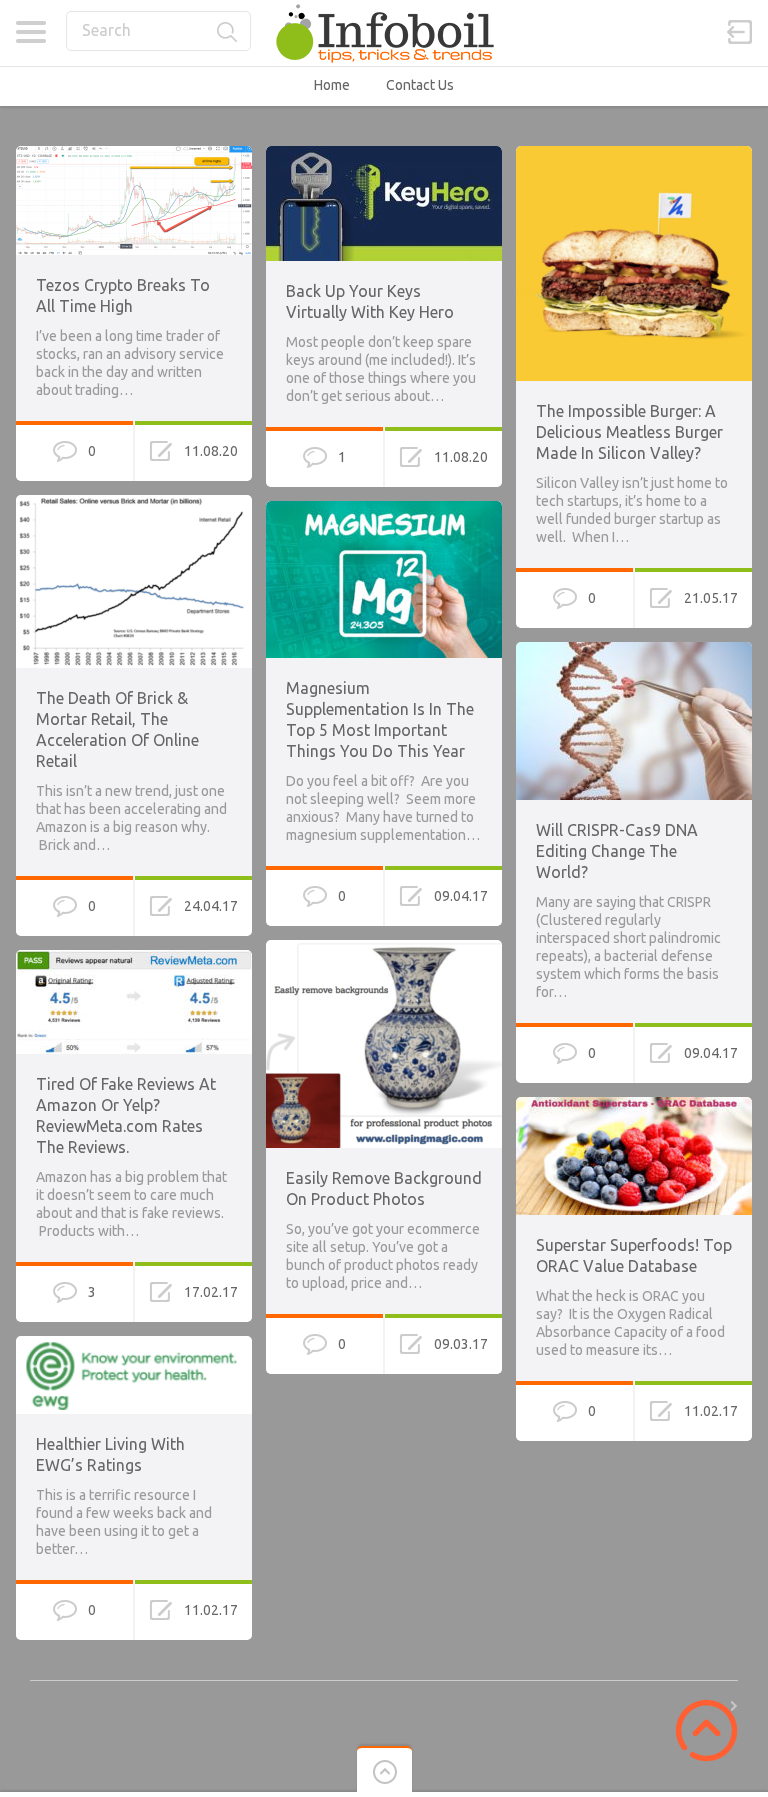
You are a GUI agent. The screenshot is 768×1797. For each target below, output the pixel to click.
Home (332, 85)
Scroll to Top (706, 1730)
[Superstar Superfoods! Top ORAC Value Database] (634, 1106)
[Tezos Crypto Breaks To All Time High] (134, 155)
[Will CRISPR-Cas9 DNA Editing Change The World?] (634, 651)
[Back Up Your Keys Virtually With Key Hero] (384, 155)
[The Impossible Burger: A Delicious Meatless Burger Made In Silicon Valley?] (634, 155)
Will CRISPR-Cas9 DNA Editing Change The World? (617, 851)
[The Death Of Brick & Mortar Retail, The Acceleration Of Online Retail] (134, 504)
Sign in (740, 32)
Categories (30, 32)
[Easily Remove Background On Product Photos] (384, 949)
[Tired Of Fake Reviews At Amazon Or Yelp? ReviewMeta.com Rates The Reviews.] (134, 959)
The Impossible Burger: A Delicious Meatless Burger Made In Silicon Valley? (629, 432)
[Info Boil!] (384, 32)
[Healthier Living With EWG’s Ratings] (134, 1345)
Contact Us (420, 85)
